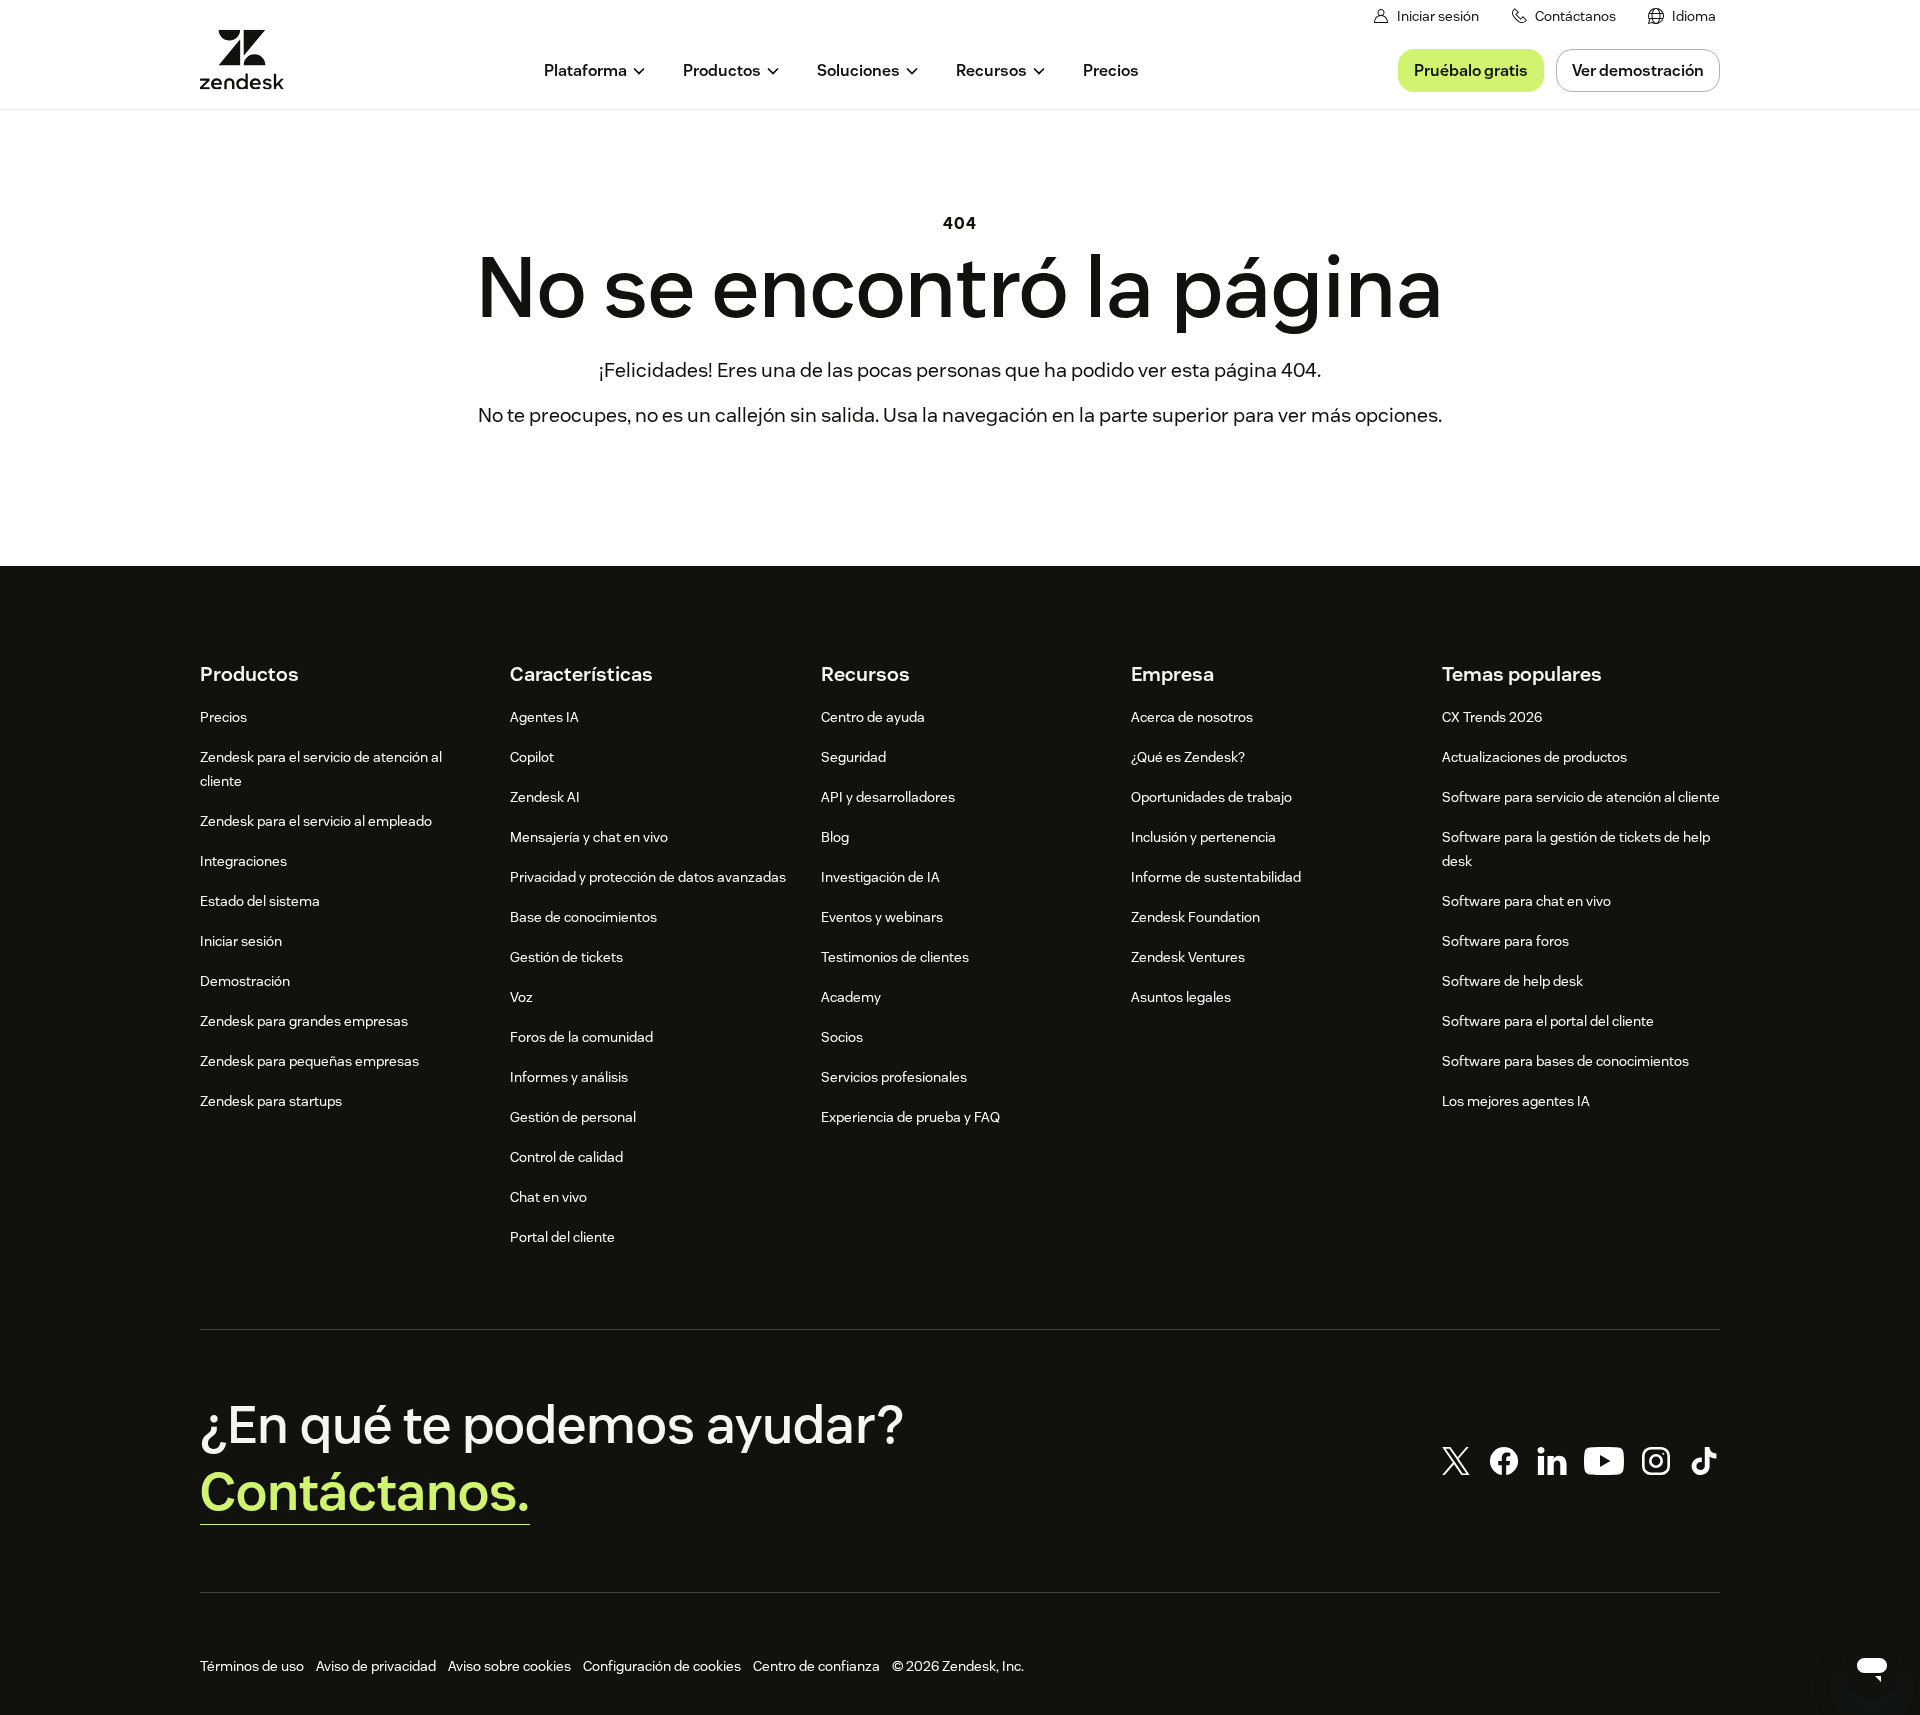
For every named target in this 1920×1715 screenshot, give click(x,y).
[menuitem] (1682, 16)
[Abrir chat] (1872, 1667)
